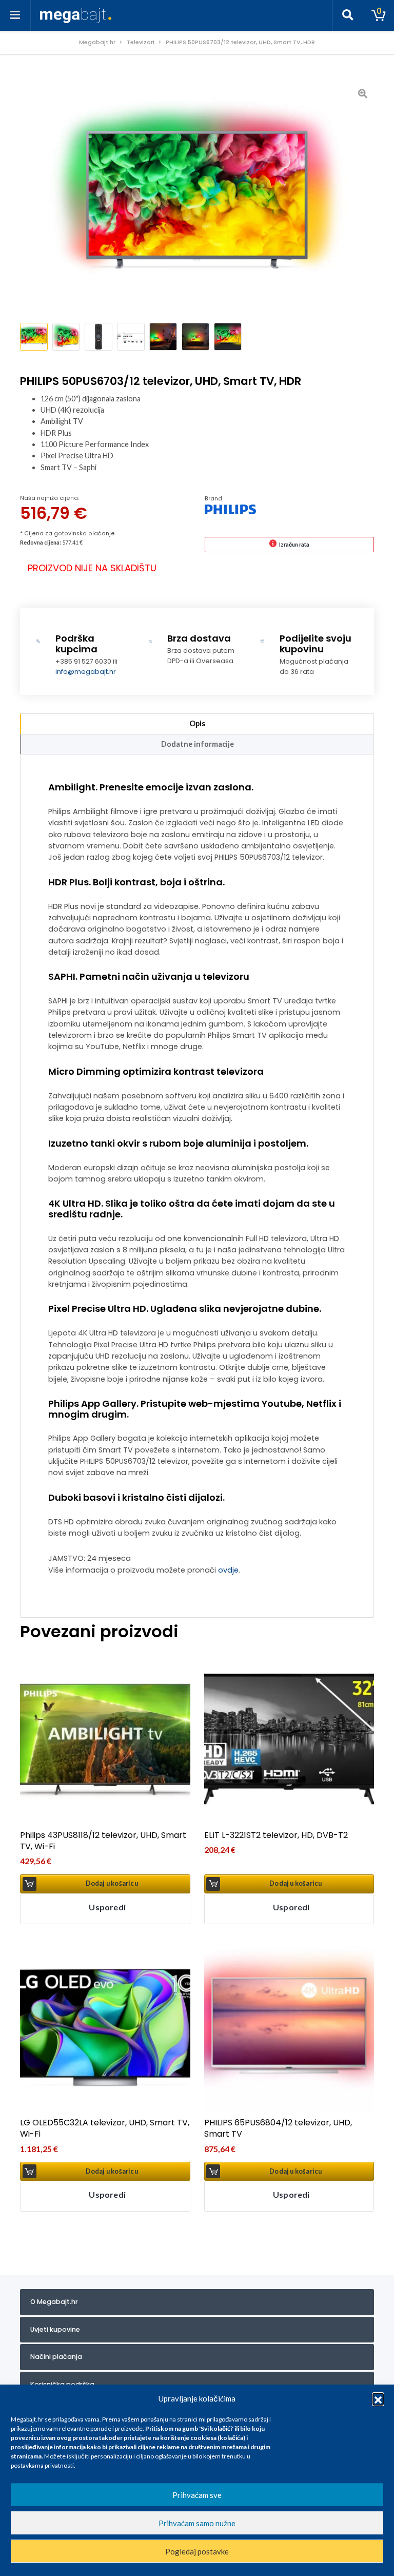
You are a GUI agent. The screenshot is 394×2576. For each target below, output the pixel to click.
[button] (378, 2398)
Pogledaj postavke (197, 2551)
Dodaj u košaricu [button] (112, 1883)
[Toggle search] (348, 15)
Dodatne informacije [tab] (198, 744)
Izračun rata (294, 544)
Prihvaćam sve (197, 2495)
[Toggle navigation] (15, 15)
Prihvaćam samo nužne (197, 2523)
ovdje (228, 1570)
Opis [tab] (197, 723)
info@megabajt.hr (86, 672)
